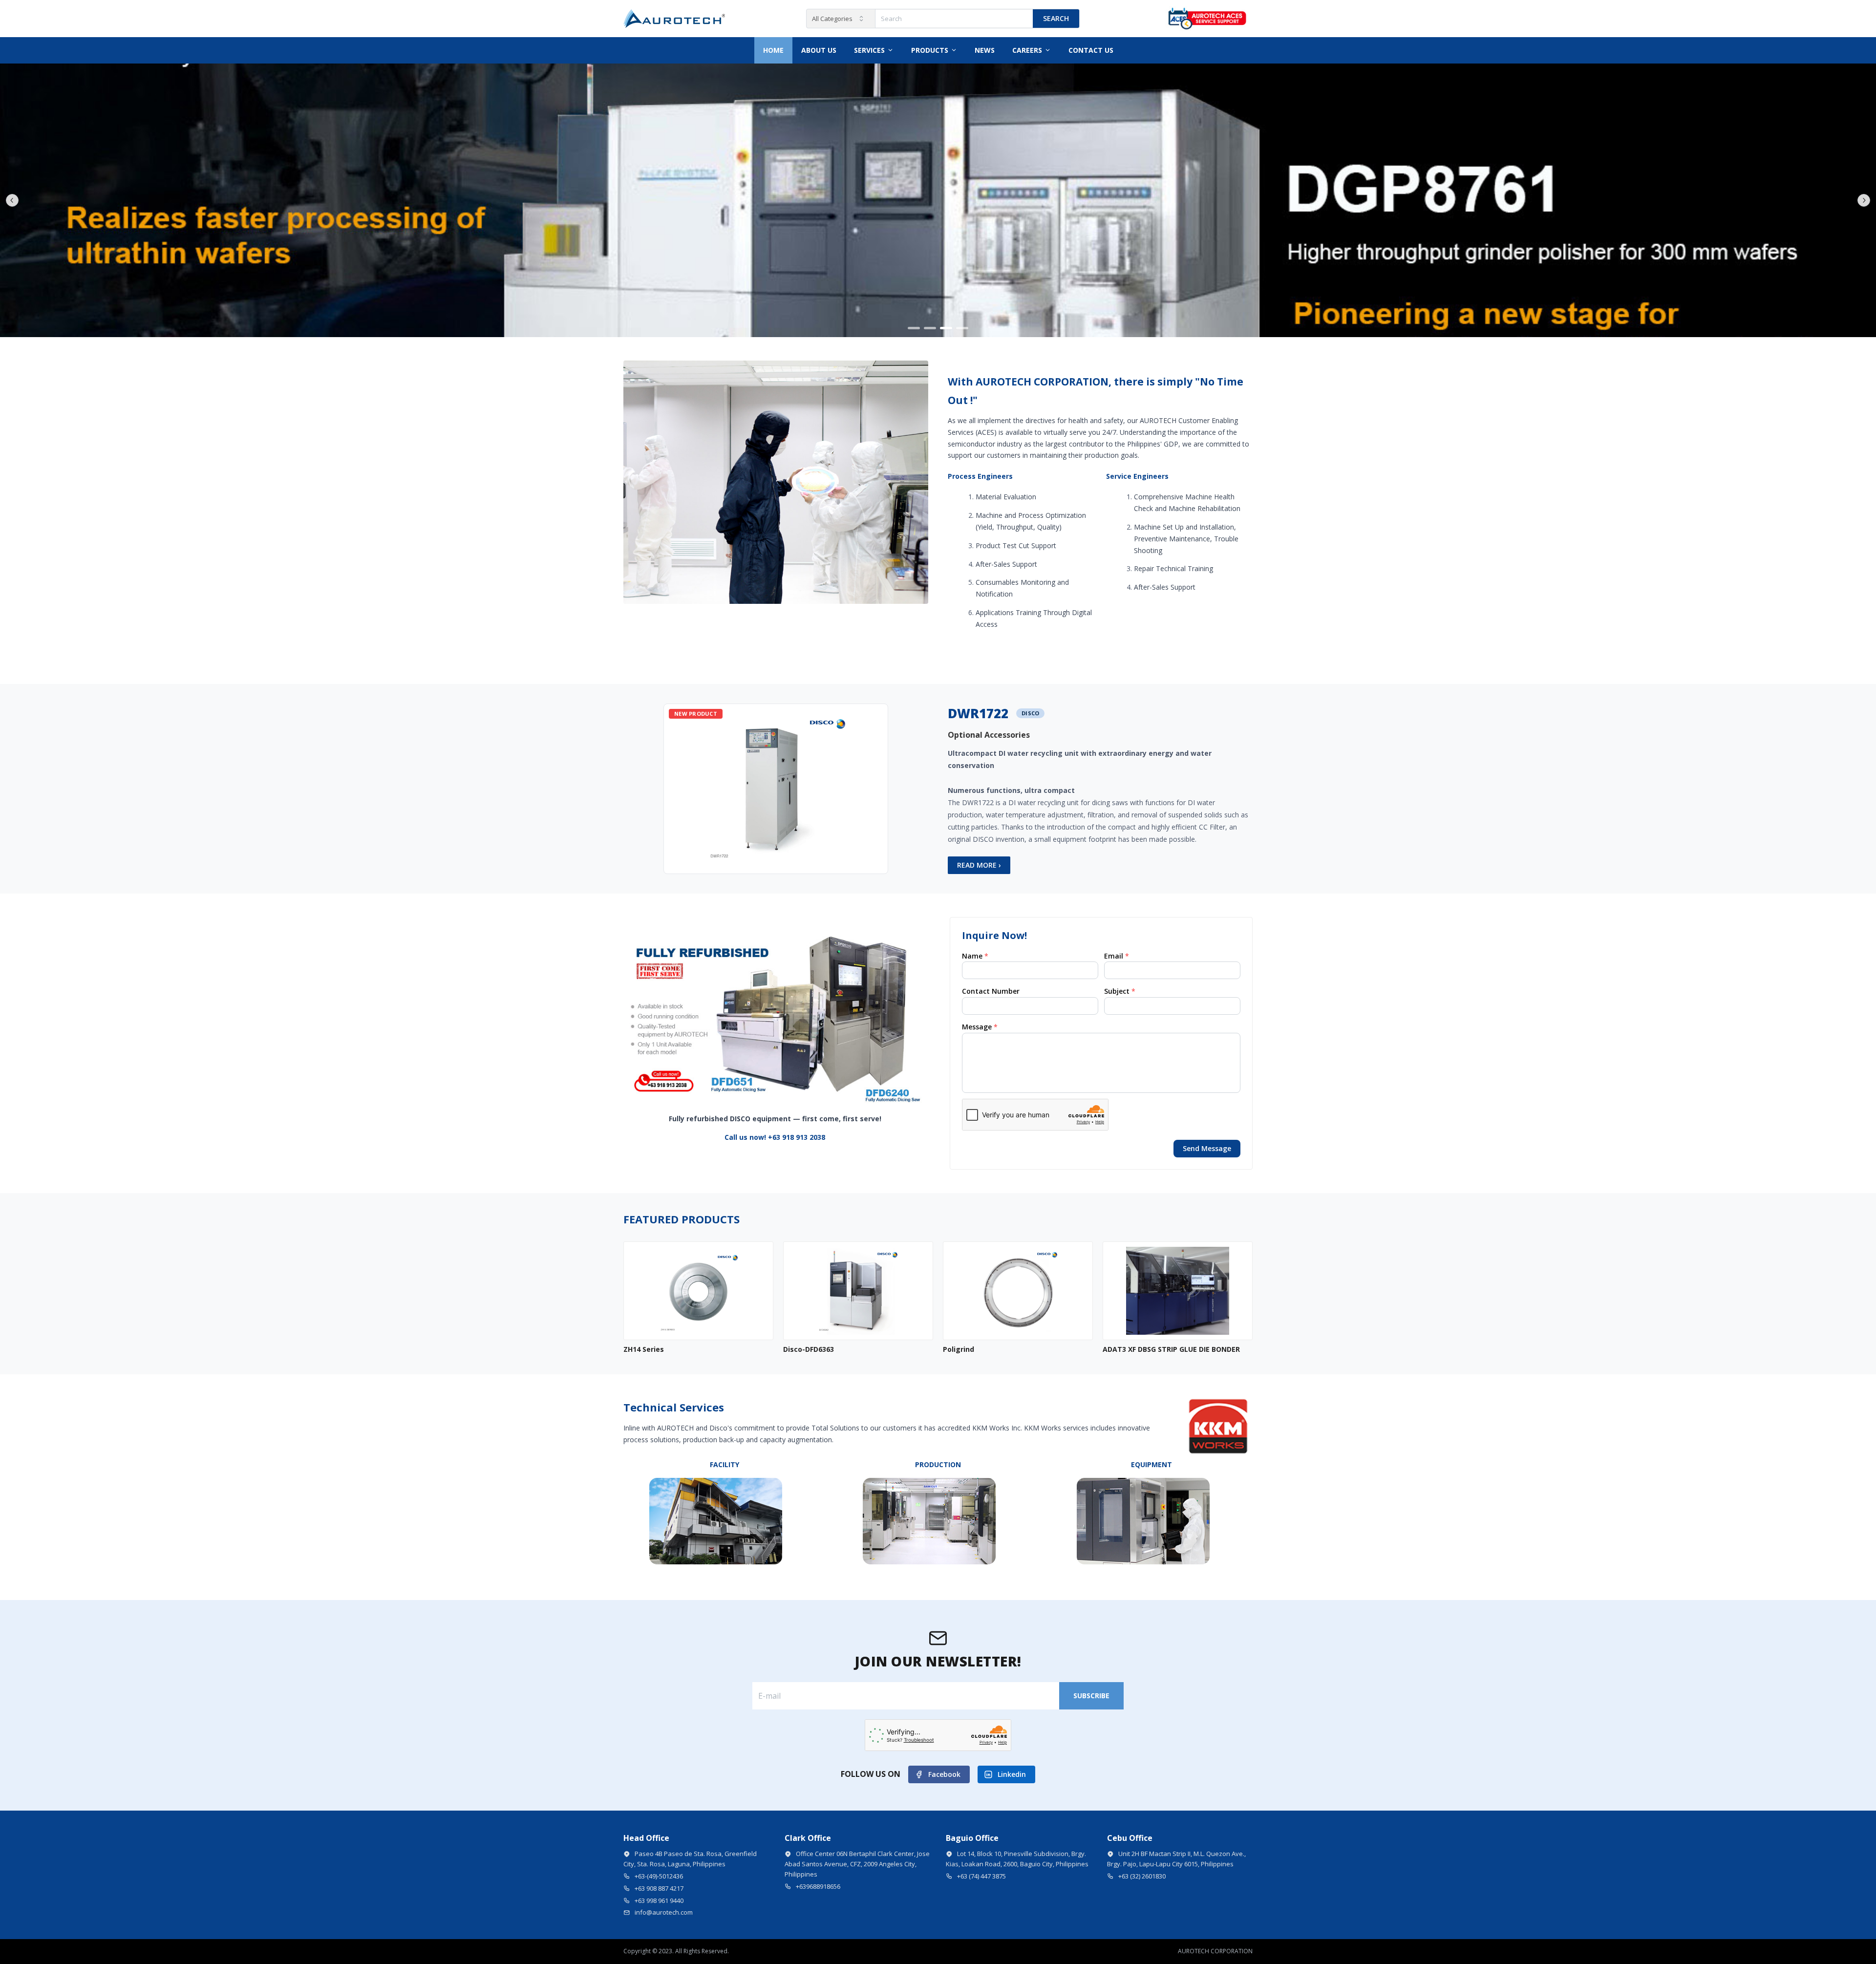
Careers (1027, 50)
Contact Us (1091, 50)
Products (930, 50)
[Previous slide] (12, 200)
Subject (1120, 991)
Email (1117, 956)
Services (869, 50)
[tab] (914, 328)
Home (773, 50)
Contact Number (991, 991)
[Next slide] (1864, 200)
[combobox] (841, 19)
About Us (819, 50)
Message (980, 1027)
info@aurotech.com (664, 1912)
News (985, 50)
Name (975, 956)
